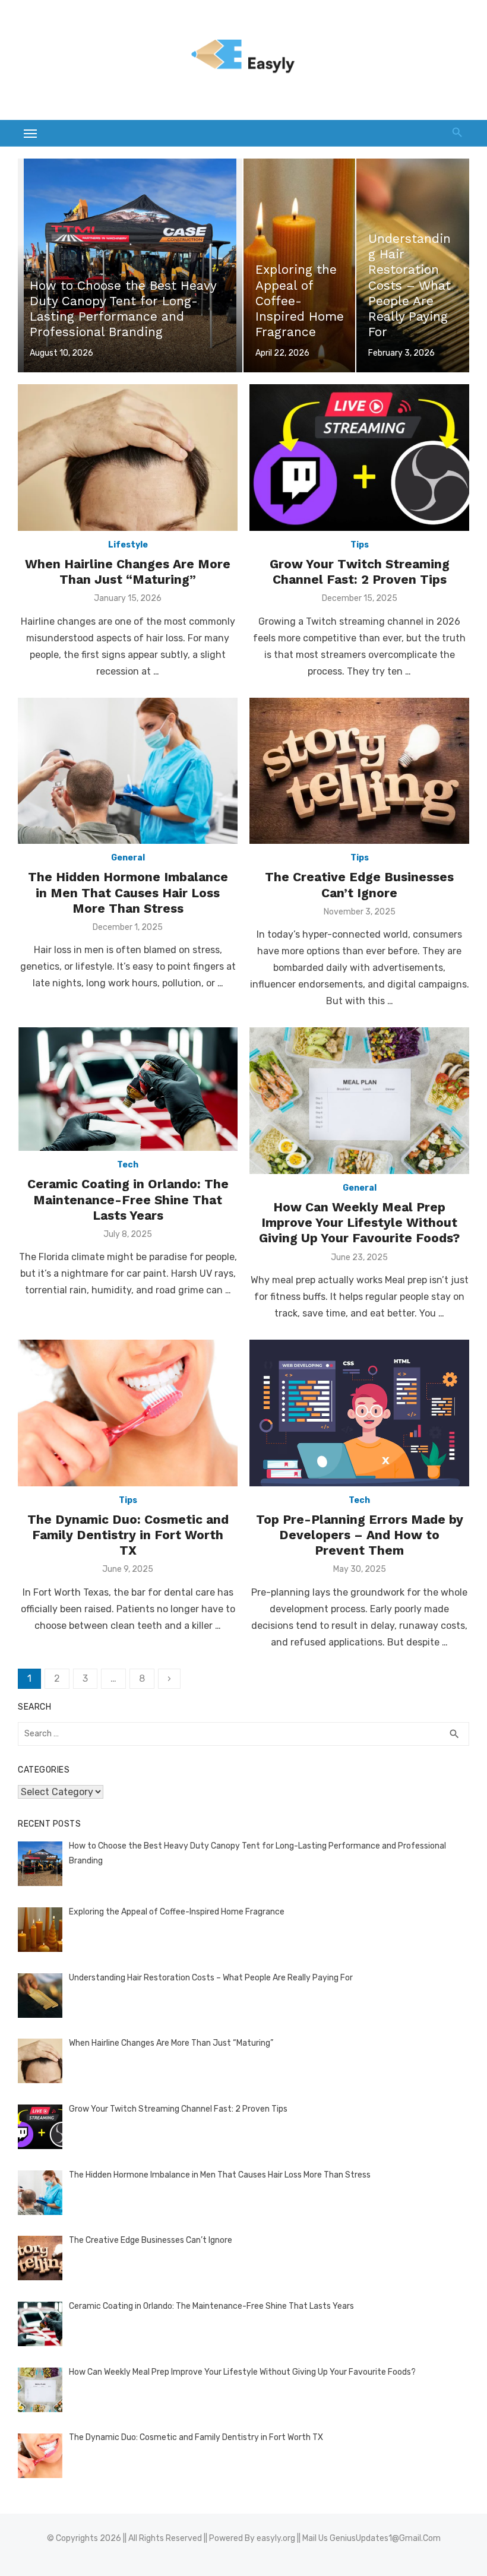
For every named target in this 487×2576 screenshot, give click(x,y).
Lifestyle (128, 545)
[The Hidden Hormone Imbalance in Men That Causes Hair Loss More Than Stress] (128, 771)
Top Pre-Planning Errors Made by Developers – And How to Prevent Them (360, 1535)
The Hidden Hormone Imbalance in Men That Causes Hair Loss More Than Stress (128, 893)
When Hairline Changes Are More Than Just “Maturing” (128, 572)
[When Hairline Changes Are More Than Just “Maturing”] (128, 458)
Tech (128, 1165)
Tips (360, 545)
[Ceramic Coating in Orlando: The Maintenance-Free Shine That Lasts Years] (128, 1089)
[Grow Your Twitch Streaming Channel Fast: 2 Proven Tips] (359, 458)
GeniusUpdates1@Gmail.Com (385, 2538)
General (128, 858)
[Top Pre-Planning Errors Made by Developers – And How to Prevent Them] (359, 1413)
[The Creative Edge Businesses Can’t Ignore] (359, 771)
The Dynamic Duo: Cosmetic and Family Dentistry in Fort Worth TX (128, 1535)
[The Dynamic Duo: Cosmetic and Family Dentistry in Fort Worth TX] (128, 1413)
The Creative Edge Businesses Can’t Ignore (359, 884)
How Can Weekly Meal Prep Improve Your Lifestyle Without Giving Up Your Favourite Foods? (359, 1223)
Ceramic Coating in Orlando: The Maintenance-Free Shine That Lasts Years (128, 1200)
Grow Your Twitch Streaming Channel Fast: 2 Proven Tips (360, 572)
